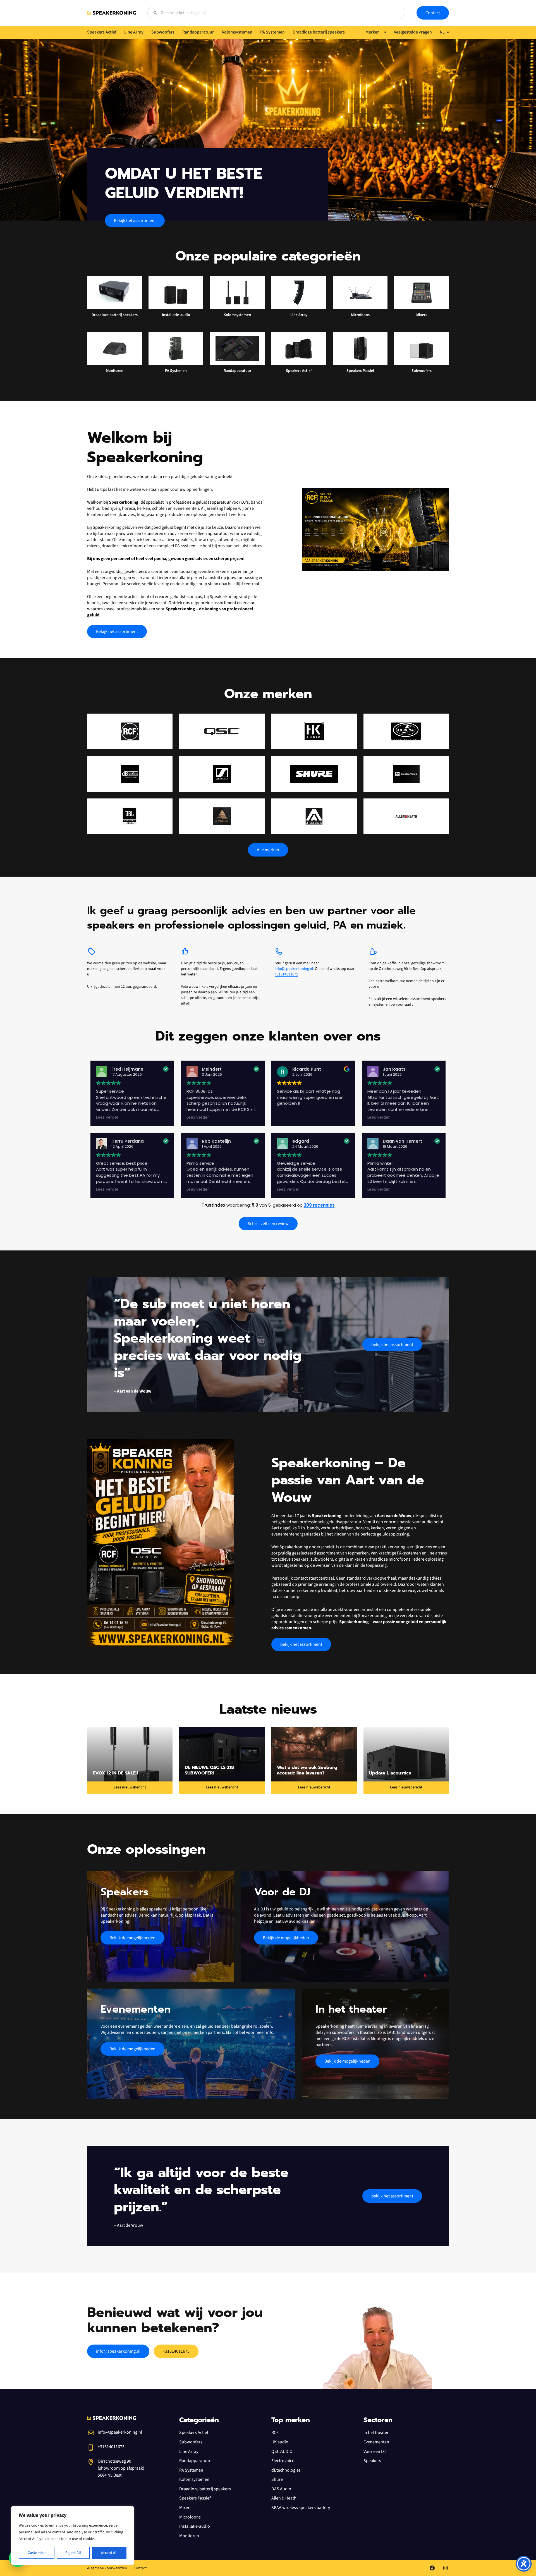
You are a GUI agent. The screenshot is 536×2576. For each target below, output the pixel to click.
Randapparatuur (195, 2461)
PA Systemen (191, 2470)
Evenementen (376, 2442)
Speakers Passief (195, 2498)
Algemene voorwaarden (107, 2568)
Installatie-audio (195, 2526)
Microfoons (190, 2517)
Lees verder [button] (107, 1118)
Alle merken (268, 850)
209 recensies (319, 1205)
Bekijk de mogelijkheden (132, 1938)
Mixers (185, 2508)
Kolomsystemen (194, 2479)
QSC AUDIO (282, 2451)
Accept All (109, 2553)
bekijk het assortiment (392, 1345)
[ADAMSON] (222, 816)
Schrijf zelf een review (268, 1224)
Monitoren (189, 2536)
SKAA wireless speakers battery (301, 2508)
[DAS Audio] (406, 731)
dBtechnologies (286, 2470)
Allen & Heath (284, 2498)
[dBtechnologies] (130, 774)
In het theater (376, 2433)
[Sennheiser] (222, 774)
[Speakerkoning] (112, 13)
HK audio (280, 2442)
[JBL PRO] (130, 816)
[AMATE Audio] (314, 816)
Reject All (73, 2553)
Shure (277, 2479)
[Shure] (314, 774)
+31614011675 (286, 974)
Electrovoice (283, 2461)
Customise (37, 2553)
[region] (73, 2536)
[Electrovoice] (406, 774)
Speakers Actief (194, 2433)
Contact (433, 13)
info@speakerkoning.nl (294, 969)
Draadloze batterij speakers (205, 2489)
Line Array (189, 2451)
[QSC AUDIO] (222, 731)
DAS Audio (281, 2489)
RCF (275, 2433)
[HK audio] (314, 731)
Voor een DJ (375, 2451)
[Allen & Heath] (406, 816)
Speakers (372, 2461)
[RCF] (130, 731)
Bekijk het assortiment (135, 221)
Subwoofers (191, 2442)
